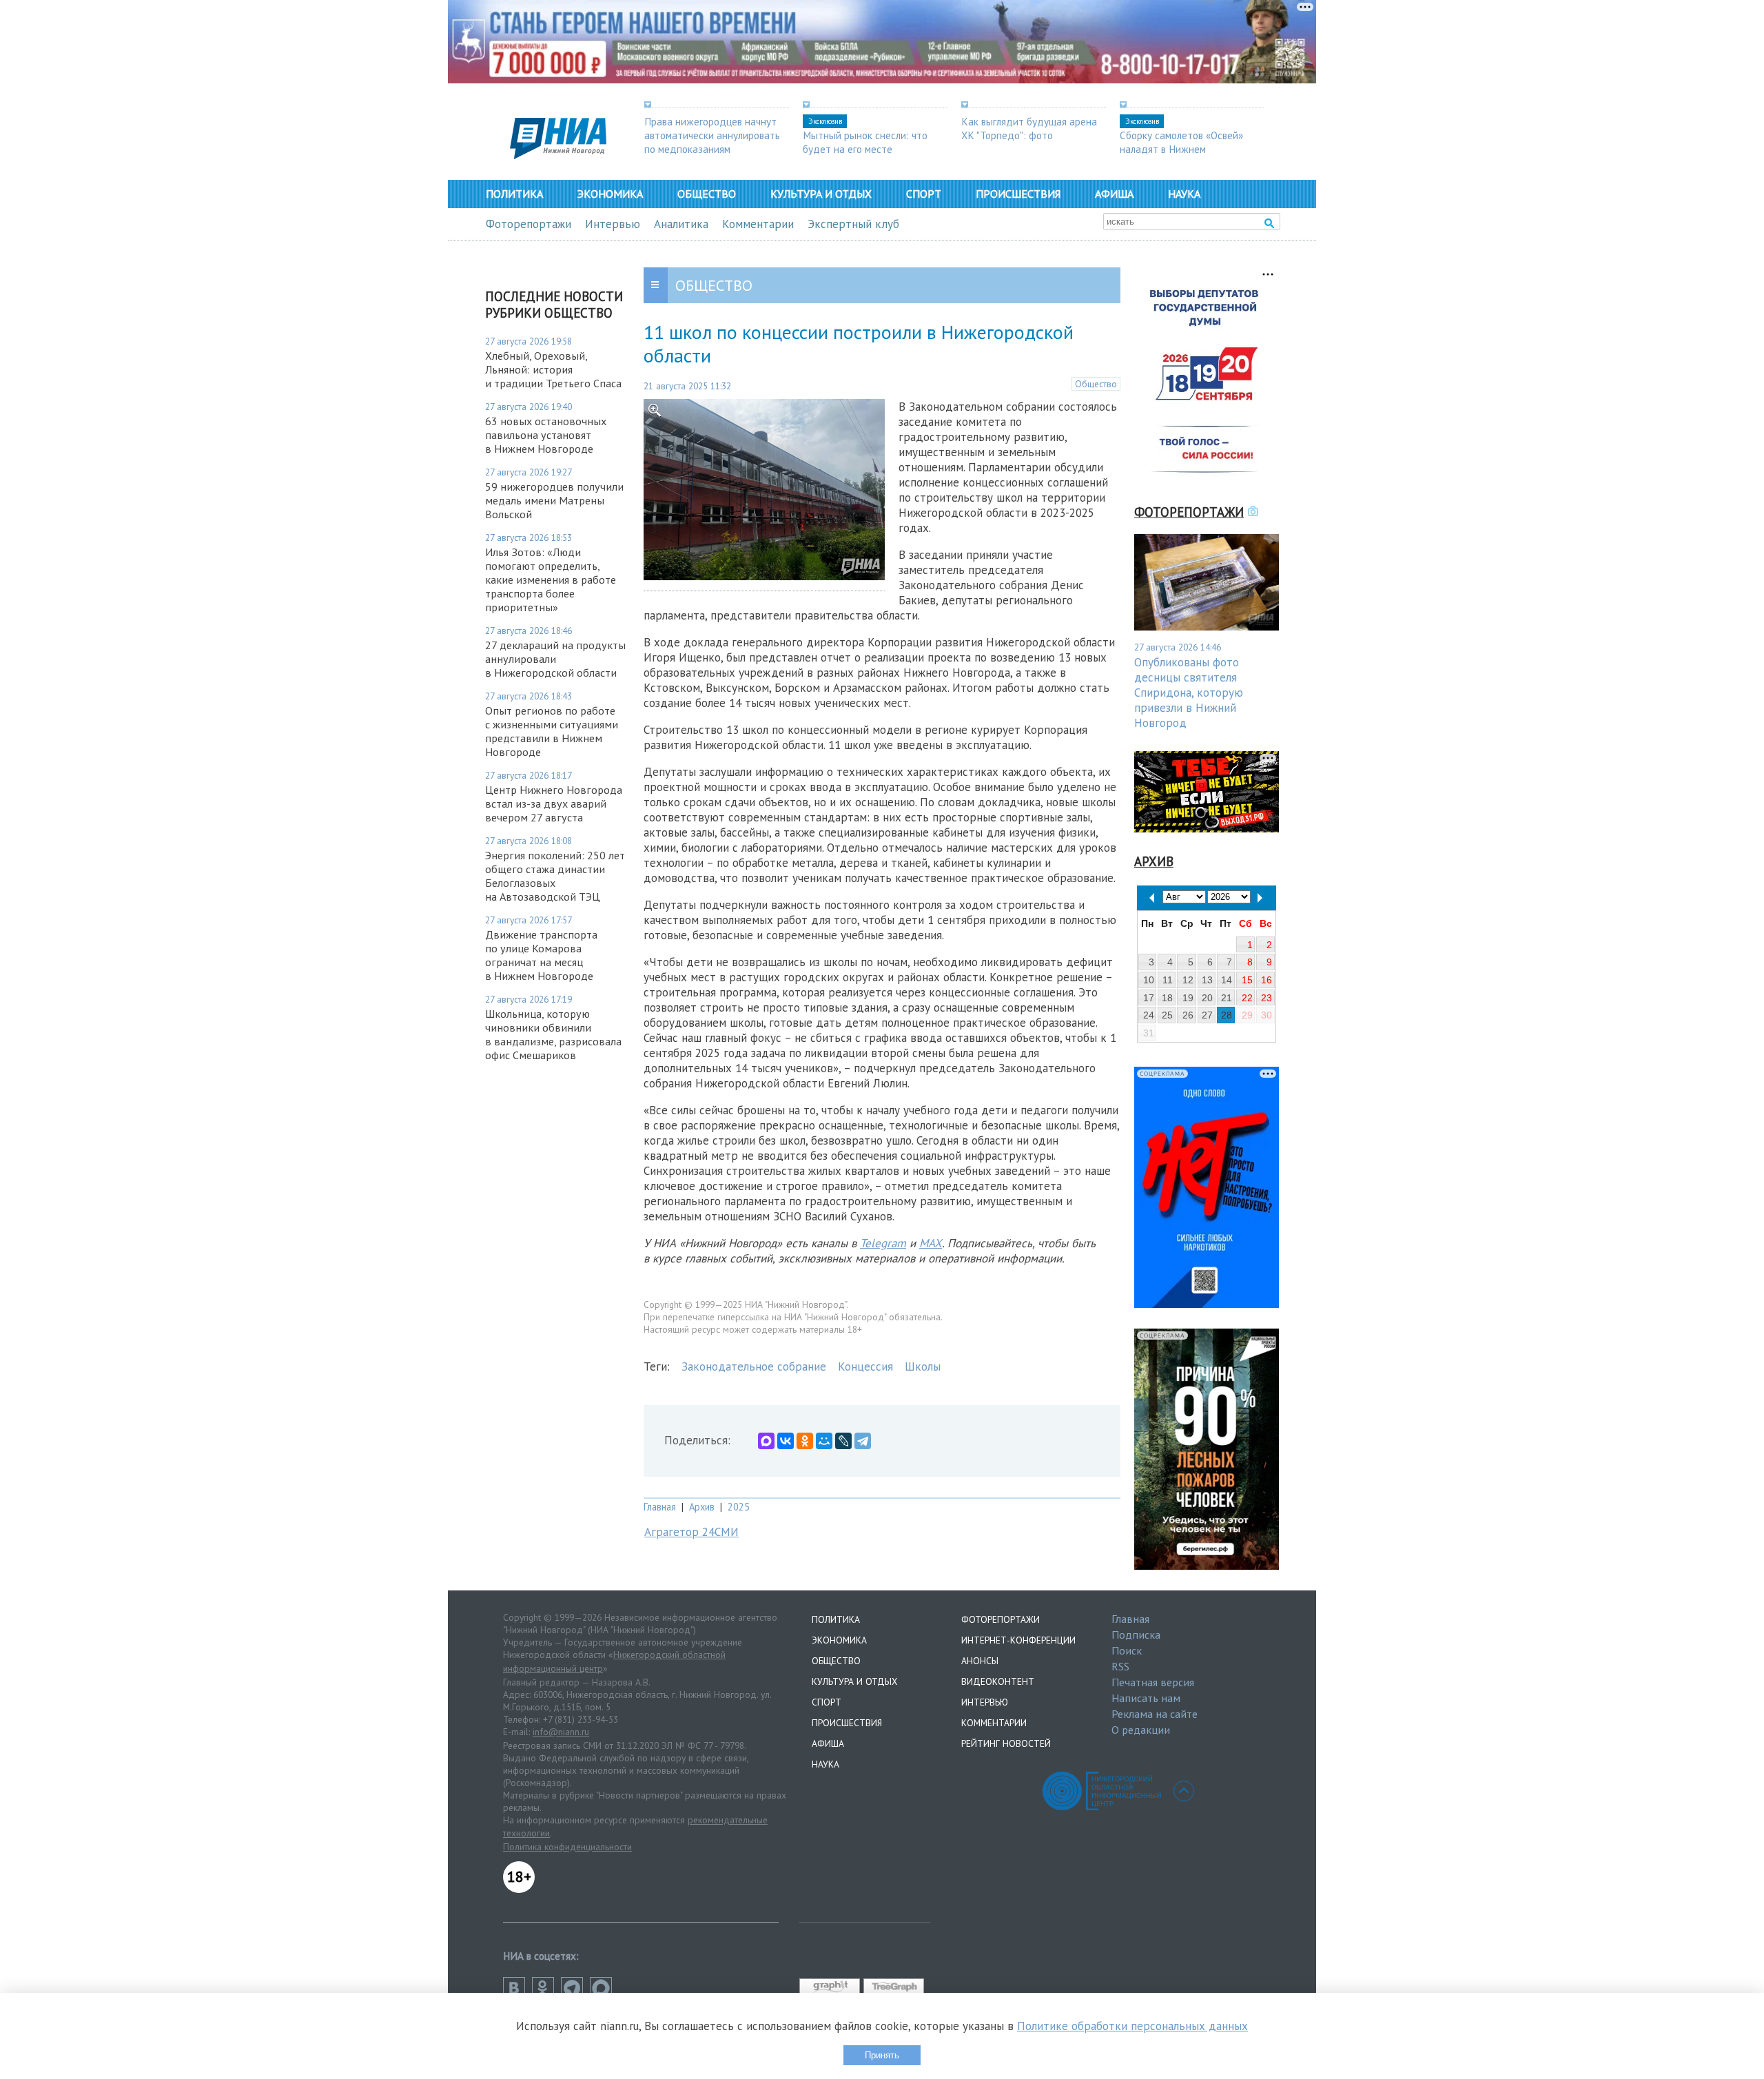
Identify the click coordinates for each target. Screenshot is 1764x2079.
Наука (1184, 194)
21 (1227, 998)
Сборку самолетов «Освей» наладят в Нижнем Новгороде (1181, 149)
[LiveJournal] (843, 1441)
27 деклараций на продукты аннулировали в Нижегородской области (555, 659)
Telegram (883, 1243)
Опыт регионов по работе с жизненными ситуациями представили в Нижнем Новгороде (552, 731)
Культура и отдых (821, 194)
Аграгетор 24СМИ (691, 1532)
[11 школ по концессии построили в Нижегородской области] (764, 576)
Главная (660, 1507)
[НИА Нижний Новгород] (558, 155)
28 (1227, 1015)
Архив (702, 1507)
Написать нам (1146, 1698)
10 (1149, 980)
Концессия (865, 1366)
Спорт (924, 194)
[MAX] (766, 1441)
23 (1266, 998)
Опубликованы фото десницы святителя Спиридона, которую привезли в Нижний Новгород (1189, 693)
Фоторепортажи (529, 224)
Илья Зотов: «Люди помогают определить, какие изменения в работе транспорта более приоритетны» (551, 580)
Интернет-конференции (1018, 1640)
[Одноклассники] (805, 1441)
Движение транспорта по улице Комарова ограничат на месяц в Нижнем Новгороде (541, 955)
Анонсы (980, 1661)
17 (1149, 998)
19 (1188, 998)
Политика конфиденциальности (567, 1847)
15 (1247, 980)
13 (1207, 980)
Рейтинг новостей (1006, 1743)
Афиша (1114, 194)
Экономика (610, 194)
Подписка (1136, 1635)
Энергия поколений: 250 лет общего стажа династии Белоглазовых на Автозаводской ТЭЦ (555, 876)
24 (1149, 1015)
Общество (707, 194)
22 (1247, 998)
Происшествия (1018, 194)
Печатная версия (1153, 1682)
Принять (882, 2055)
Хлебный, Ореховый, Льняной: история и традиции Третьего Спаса (553, 369)
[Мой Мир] (824, 1441)
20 (1207, 998)
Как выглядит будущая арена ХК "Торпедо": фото (1029, 128)
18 (1167, 998)
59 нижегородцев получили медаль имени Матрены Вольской (554, 500)
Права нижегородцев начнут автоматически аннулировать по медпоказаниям (712, 135)
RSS (1120, 1666)
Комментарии (758, 224)
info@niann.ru (561, 1732)
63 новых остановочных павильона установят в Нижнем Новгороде (546, 435)
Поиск (1127, 1650)
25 (1167, 1015)
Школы (923, 1366)
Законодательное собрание (754, 1366)
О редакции (1141, 1730)
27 (1207, 1015)
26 (1188, 1015)
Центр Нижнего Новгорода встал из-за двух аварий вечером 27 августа (554, 803)
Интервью (613, 224)
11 (1168, 980)
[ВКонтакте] (786, 1441)
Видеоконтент (998, 1681)
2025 (739, 1507)
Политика (514, 194)
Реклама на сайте (1155, 1714)
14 (1227, 980)
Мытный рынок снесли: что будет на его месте (865, 142)
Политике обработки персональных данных (1132, 2026)
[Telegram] (863, 1441)
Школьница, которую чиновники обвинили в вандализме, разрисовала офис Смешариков (553, 1034)
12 (1188, 980)
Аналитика (681, 224)
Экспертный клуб (853, 224)
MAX (931, 1243)
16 (1266, 980)
